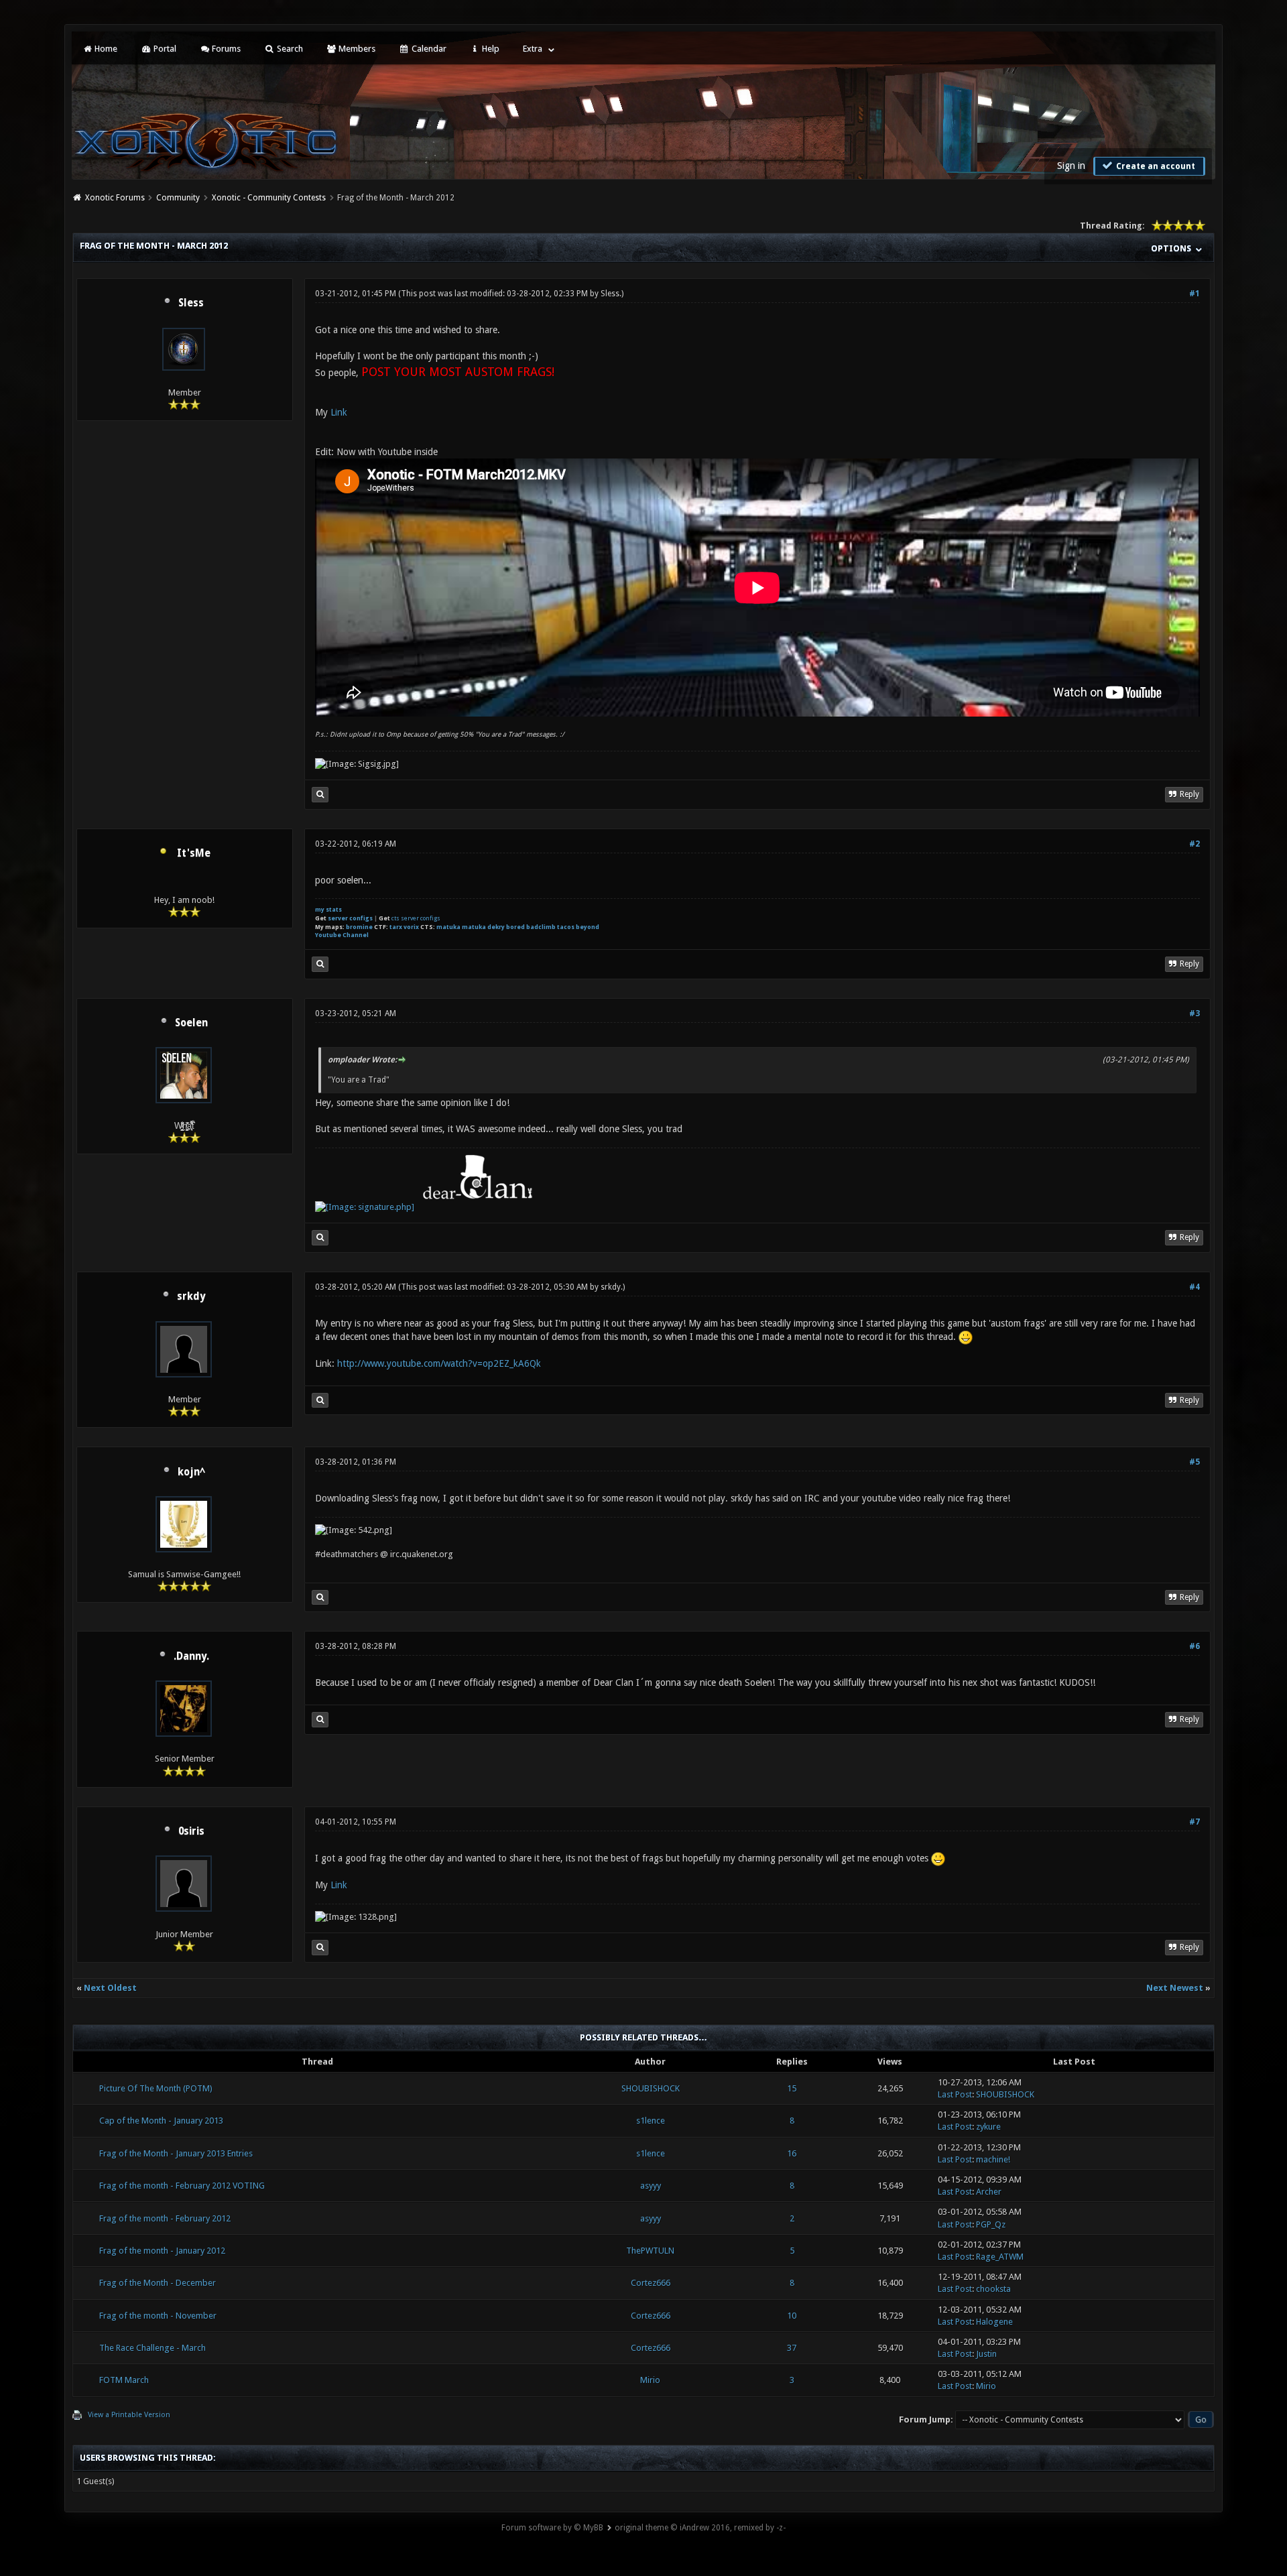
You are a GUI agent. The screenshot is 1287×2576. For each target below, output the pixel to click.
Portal (164, 49)
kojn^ (191, 1472)
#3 (1194, 1014)
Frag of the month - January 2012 (162, 2251)
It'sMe (194, 853)
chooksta (993, 2289)
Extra (533, 49)
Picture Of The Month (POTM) (156, 2088)
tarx (396, 927)
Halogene (994, 2322)
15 (792, 2088)
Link (339, 412)
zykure (988, 2127)
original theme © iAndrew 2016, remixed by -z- (700, 2528)
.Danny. (191, 1656)
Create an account (1155, 166)
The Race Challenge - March (152, 2348)
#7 (1194, 1822)
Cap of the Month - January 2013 (161, 2121)
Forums (225, 49)
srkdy (191, 1296)
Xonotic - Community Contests (269, 198)
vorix (411, 927)
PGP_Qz (991, 2224)
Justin (986, 2354)
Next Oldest (110, 1988)
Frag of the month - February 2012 (165, 2218)
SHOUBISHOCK (651, 2088)
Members (356, 49)
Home (105, 49)
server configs (350, 918)
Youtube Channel (342, 935)
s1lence (651, 2121)
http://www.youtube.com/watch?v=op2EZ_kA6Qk (439, 1363)
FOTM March (124, 2380)
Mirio (650, 2380)
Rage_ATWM (1000, 2257)
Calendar (428, 49)
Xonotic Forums (115, 198)
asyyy (651, 2186)
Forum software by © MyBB (552, 2528)
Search (289, 49)
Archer (989, 2192)
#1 (1194, 294)
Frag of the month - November (158, 2316)
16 (792, 2153)
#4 (1194, 1287)
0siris (191, 1831)
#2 (1194, 844)
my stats (328, 910)
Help (490, 49)
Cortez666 (651, 2283)
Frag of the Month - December (158, 2283)
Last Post (955, 2094)
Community (178, 198)
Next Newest (1175, 1988)
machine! (993, 2159)
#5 (1194, 1462)
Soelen (191, 1023)
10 (792, 2316)
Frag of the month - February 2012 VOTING (182, 2186)
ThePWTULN (650, 2251)
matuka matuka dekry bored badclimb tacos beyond (518, 927)
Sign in (1071, 166)
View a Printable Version (129, 2415)
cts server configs (416, 918)
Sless (191, 303)
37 (792, 2348)
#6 (1194, 1646)
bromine (359, 927)
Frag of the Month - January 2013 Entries (176, 2153)
